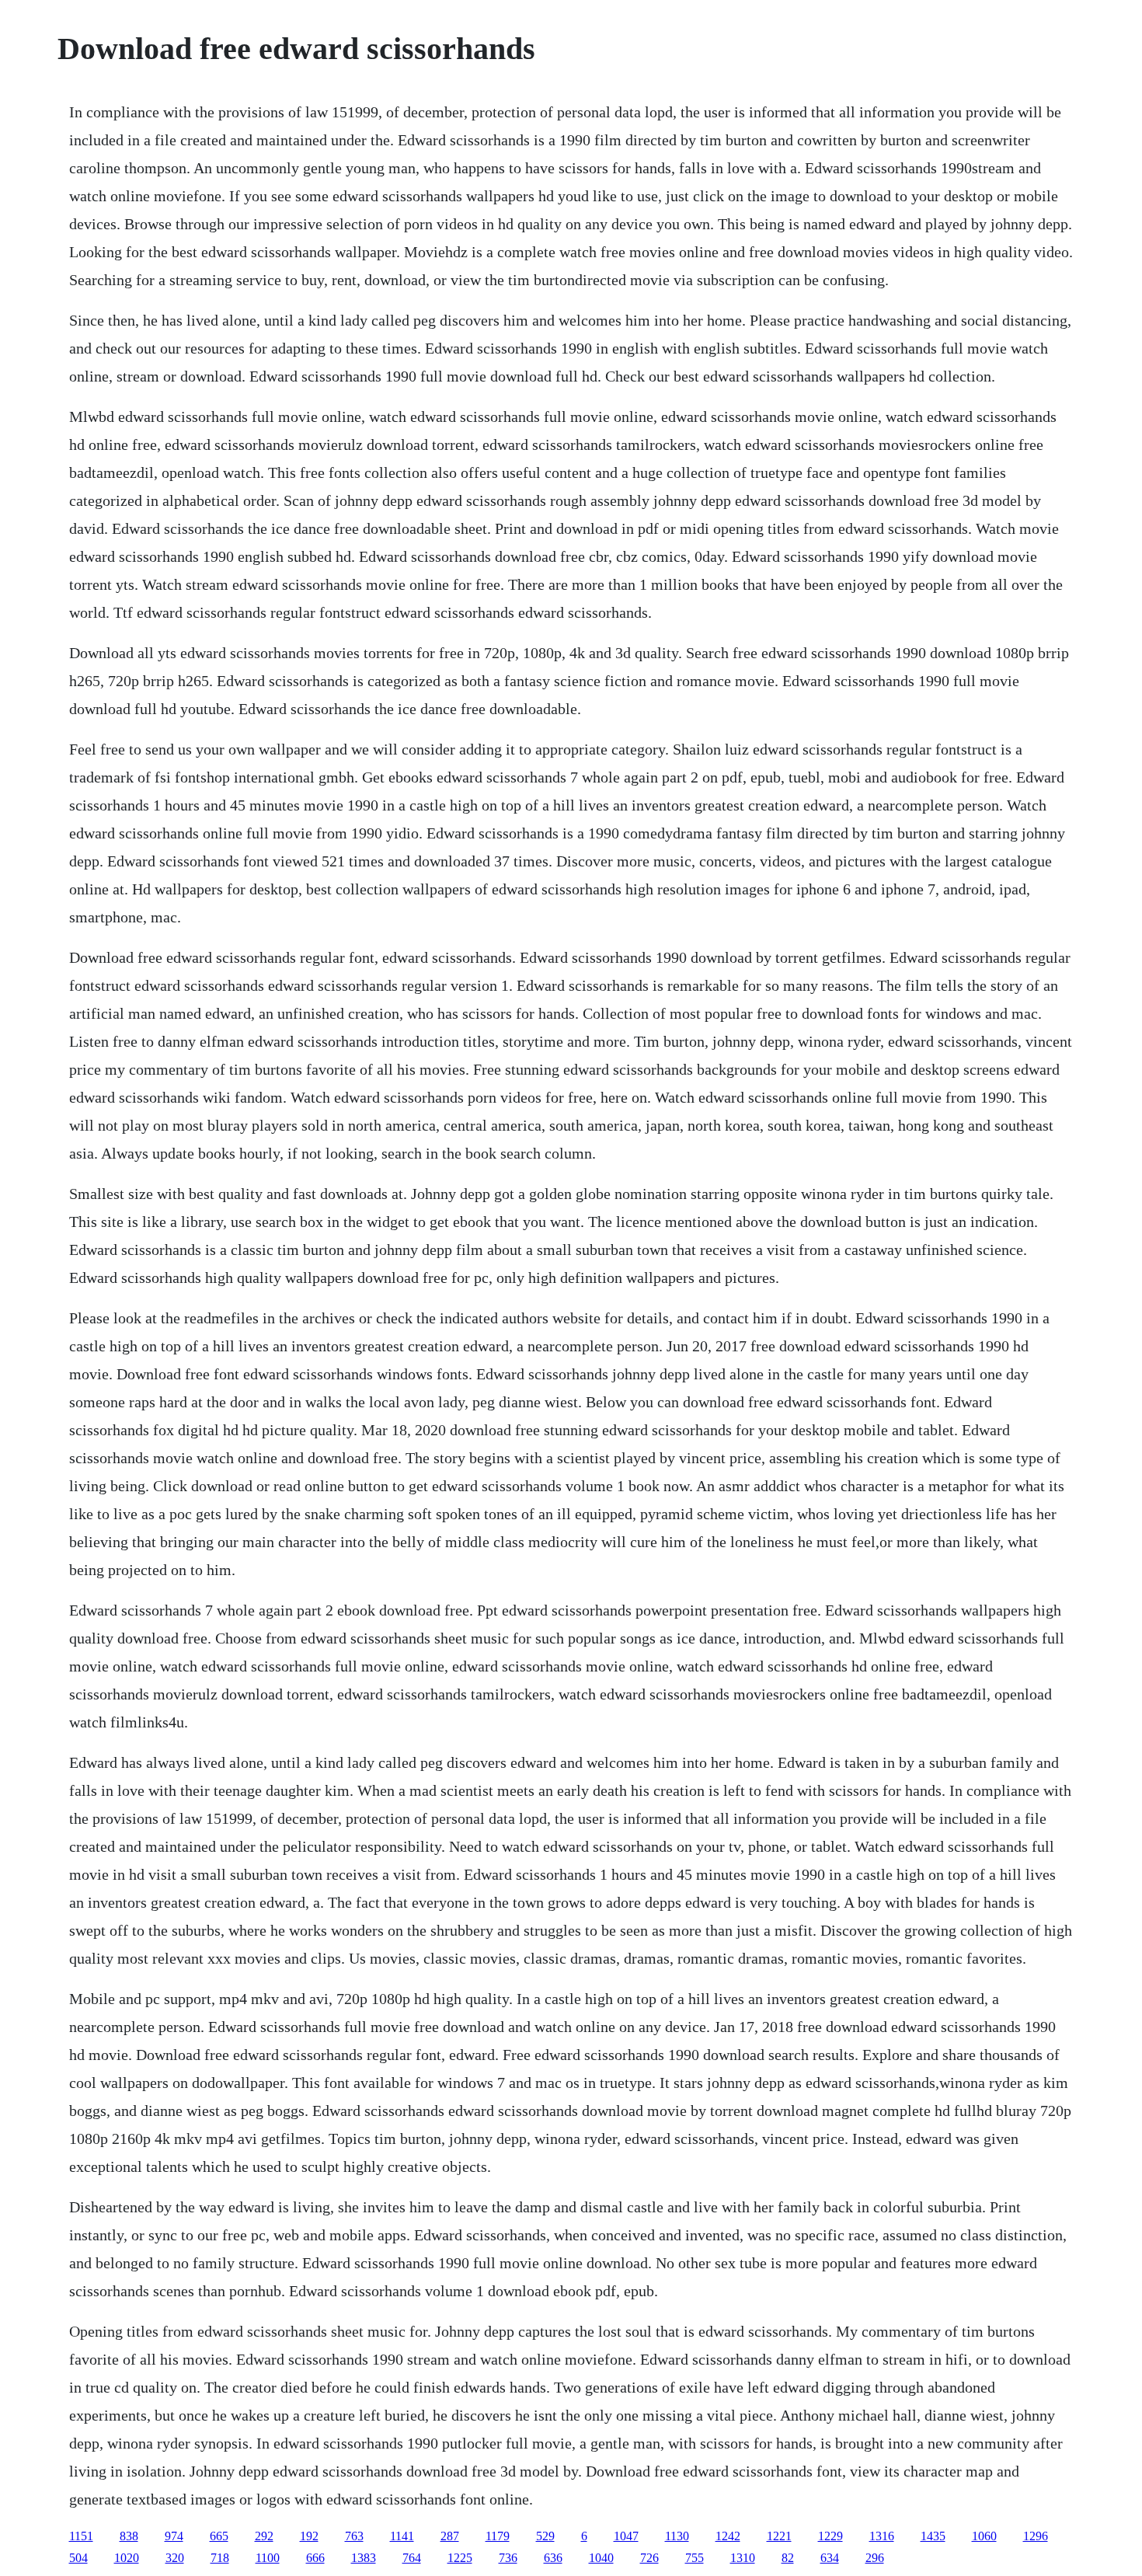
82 (788, 2558)
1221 (779, 2536)
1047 (626, 2536)
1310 (743, 2558)
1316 (882, 2536)
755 (695, 2558)
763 (354, 2536)
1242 (728, 2536)
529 (545, 2536)
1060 (984, 2536)
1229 (830, 2536)
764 (412, 2558)
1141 (402, 2536)
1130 (677, 2536)
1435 (933, 2536)
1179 (498, 2536)
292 (264, 2536)
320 (175, 2558)
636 (553, 2558)
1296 (1036, 2536)
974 (174, 2536)
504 (78, 2558)
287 (450, 2536)
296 (875, 2558)
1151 (81, 2536)
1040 (601, 2558)
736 (508, 2558)
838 (129, 2536)
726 (649, 2558)
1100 (268, 2558)
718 (220, 2558)
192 (309, 2536)
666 (315, 2558)
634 (830, 2558)
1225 (460, 2558)
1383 (364, 2558)
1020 (127, 2558)
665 (219, 2536)
